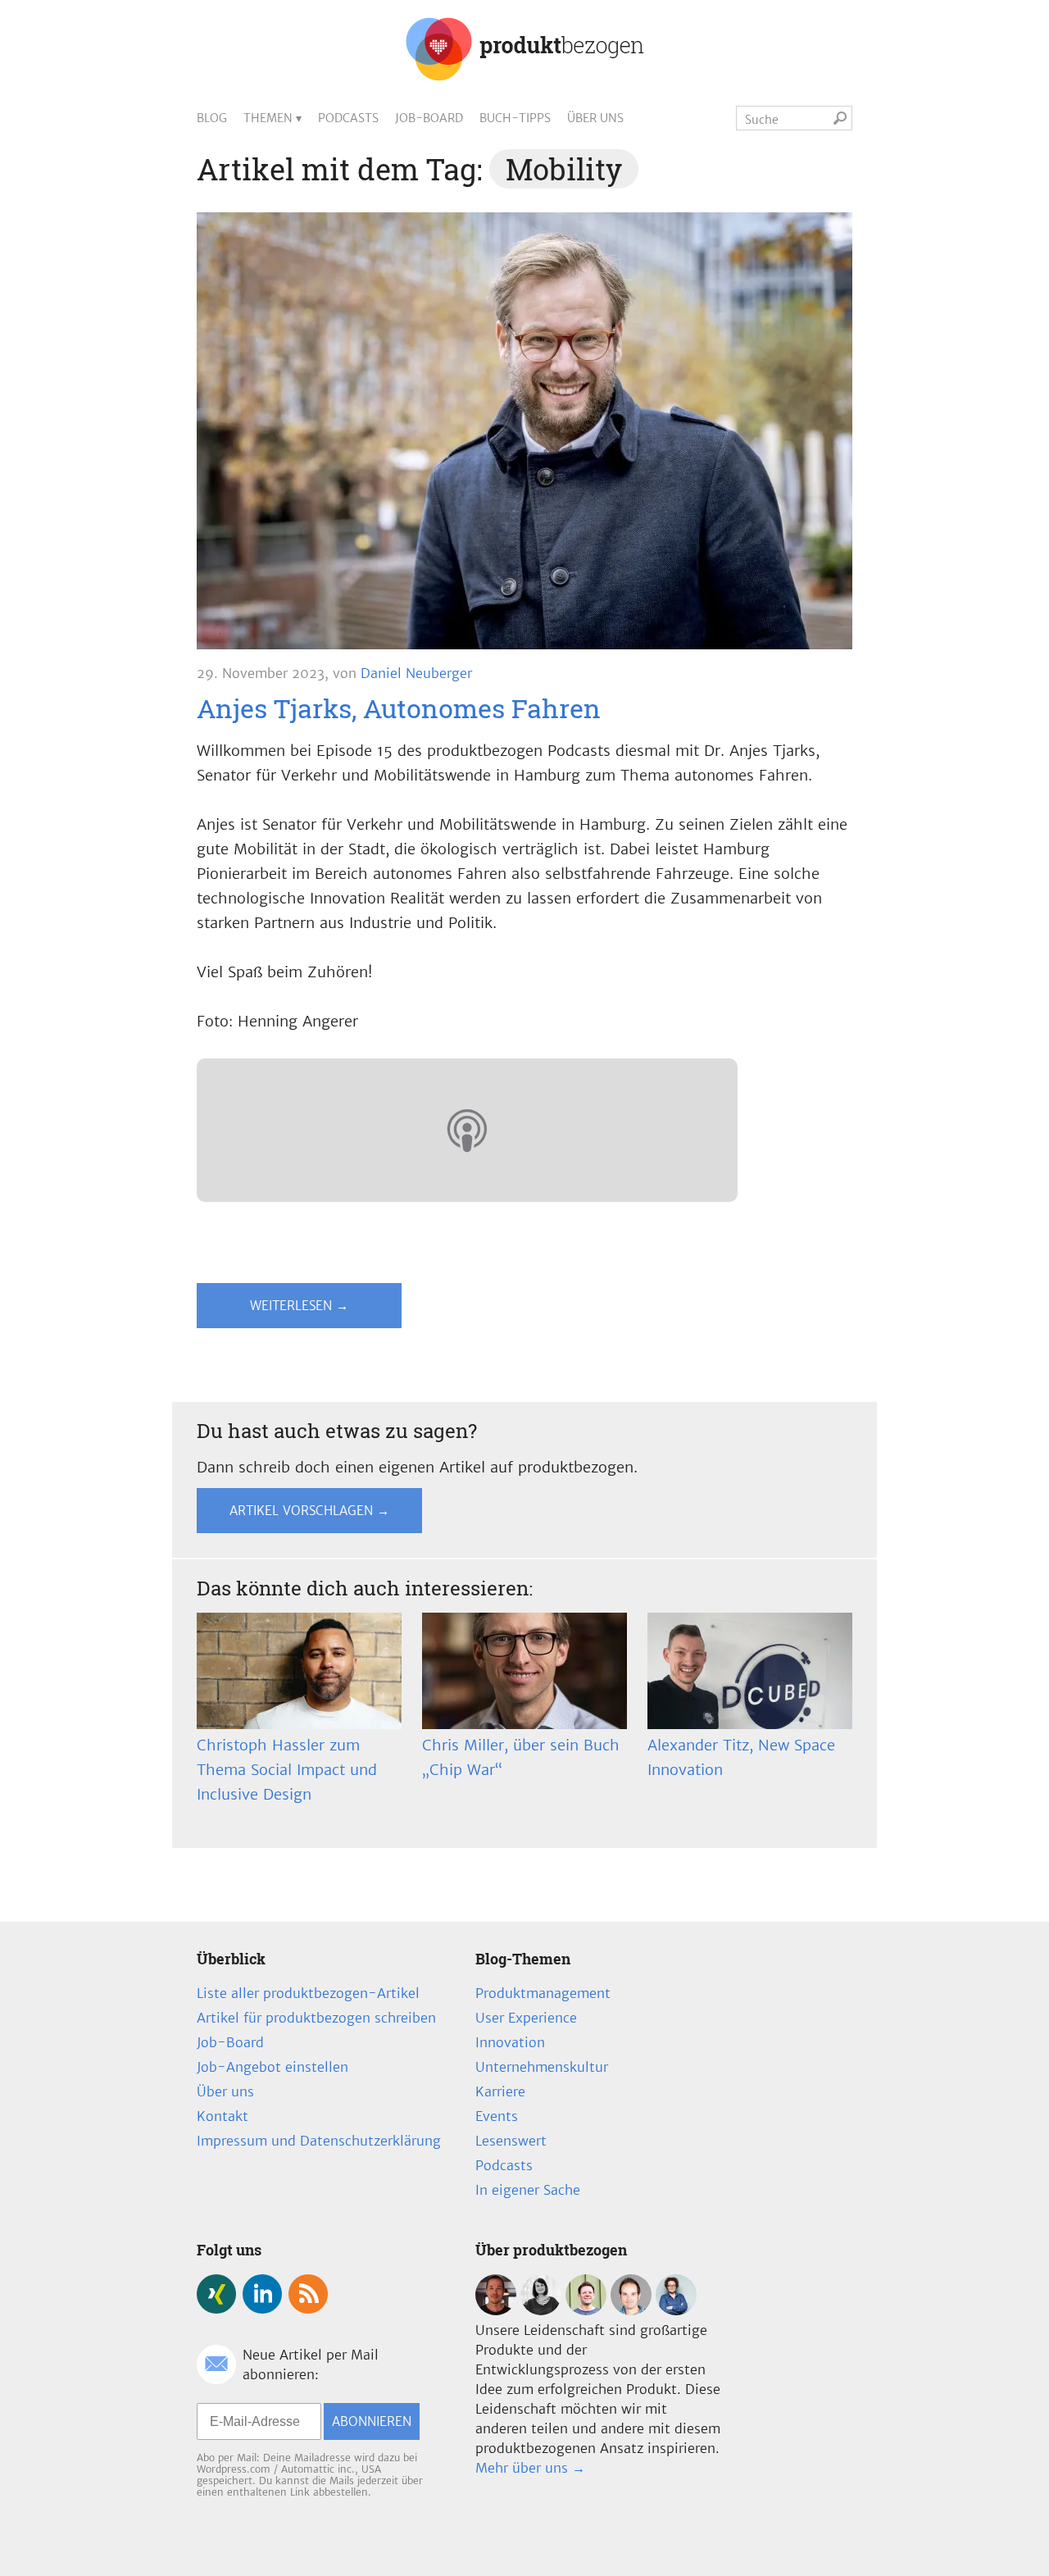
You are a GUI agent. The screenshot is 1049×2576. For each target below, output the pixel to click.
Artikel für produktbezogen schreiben (316, 2018)
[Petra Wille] (676, 2310)
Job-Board (429, 118)
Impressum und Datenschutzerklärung (319, 2141)
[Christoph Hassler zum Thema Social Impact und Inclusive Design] (299, 1671)
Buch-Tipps (515, 118)
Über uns (595, 118)
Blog (212, 118)
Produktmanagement (543, 1993)
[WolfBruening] (631, 2310)
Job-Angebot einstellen (272, 2067)
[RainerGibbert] (586, 2310)
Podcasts (348, 118)
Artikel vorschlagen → (309, 1511)
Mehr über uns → (530, 2468)
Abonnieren (372, 2421)
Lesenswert (511, 2141)
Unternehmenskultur (542, 2067)
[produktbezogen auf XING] (216, 2294)
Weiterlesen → (299, 1306)
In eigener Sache (528, 2190)
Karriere (500, 2091)
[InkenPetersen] (541, 2310)
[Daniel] (496, 2310)
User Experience (526, 2018)
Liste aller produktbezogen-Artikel (308, 1993)
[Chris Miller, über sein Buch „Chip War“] (524, 1671)
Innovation (510, 2042)
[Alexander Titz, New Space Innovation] (750, 1671)
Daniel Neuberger (416, 673)
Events (497, 2116)
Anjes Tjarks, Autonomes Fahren (399, 708)
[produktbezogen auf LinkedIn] (262, 2294)
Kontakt (223, 2116)
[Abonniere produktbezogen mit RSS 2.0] (308, 2294)
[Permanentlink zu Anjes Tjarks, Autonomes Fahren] (524, 435)
